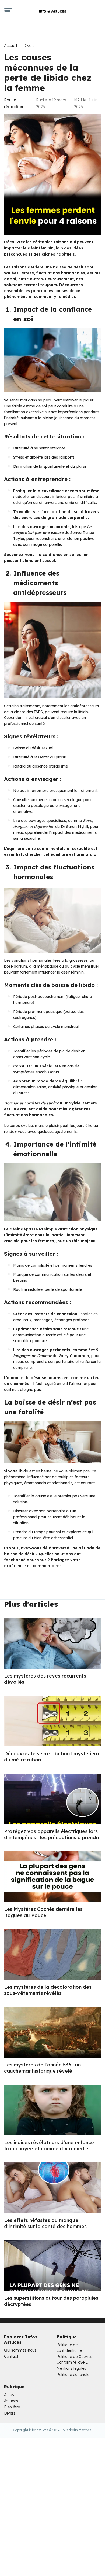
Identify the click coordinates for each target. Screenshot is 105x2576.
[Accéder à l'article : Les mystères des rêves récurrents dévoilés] (52, 1643)
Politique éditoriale (73, 2375)
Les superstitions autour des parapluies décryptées (51, 2301)
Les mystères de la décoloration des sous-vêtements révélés (48, 1990)
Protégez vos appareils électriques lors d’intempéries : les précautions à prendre (52, 1834)
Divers (29, 46)
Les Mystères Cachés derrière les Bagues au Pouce (43, 1912)
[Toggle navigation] (8, 11)
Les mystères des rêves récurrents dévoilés (45, 1679)
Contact (11, 2356)
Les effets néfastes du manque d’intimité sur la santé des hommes (45, 2223)
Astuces (11, 2401)
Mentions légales (71, 2368)
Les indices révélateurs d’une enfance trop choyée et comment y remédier (49, 2146)
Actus (9, 2395)
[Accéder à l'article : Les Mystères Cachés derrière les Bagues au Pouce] (52, 1877)
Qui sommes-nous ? (22, 2350)
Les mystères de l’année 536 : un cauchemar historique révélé (42, 2068)
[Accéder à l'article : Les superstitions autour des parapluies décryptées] (52, 2266)
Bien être (12, 2407)
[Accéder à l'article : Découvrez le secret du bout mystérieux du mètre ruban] (52, 1721)
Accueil (10, 46)
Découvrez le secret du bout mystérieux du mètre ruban (52, 1757)
